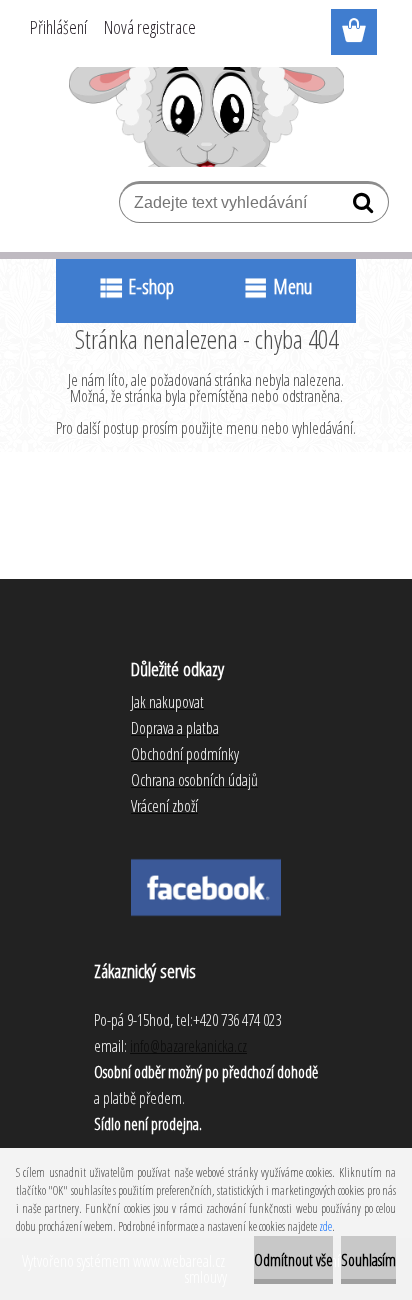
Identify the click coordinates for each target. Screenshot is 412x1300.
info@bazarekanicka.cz (188, 1046)
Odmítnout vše (293, 1260)
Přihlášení (58, 27)
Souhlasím (368, 1260)
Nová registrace (150, 27)
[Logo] (206, 117)
